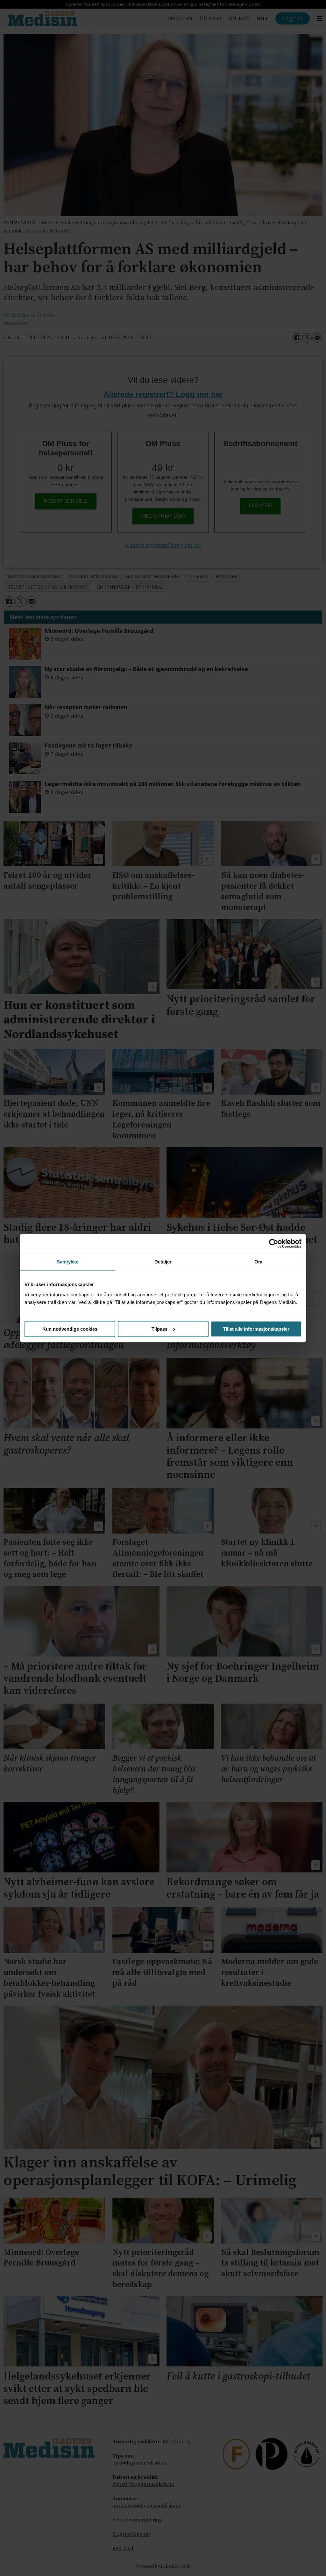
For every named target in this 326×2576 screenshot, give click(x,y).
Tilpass (159, 1329)
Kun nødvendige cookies (70, 1329)
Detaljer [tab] (163, 1262)
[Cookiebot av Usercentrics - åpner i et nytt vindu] (274, 1243)
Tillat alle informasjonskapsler (256, 1329)
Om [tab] (258, 1262)
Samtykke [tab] (68, 1262)
